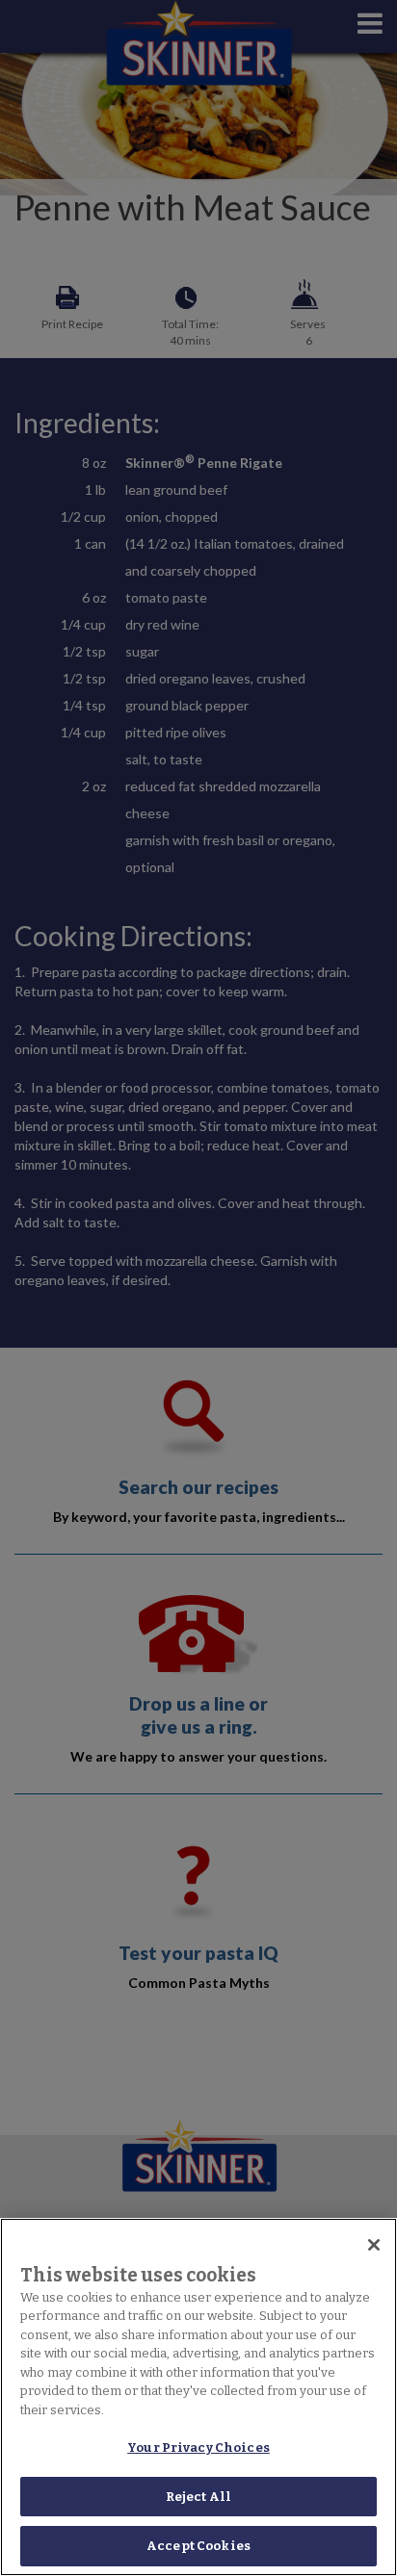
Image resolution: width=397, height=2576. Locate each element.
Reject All (198, 2497)
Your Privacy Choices (198, 2447)
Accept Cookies (198, 2546)
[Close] (374, 2245)
